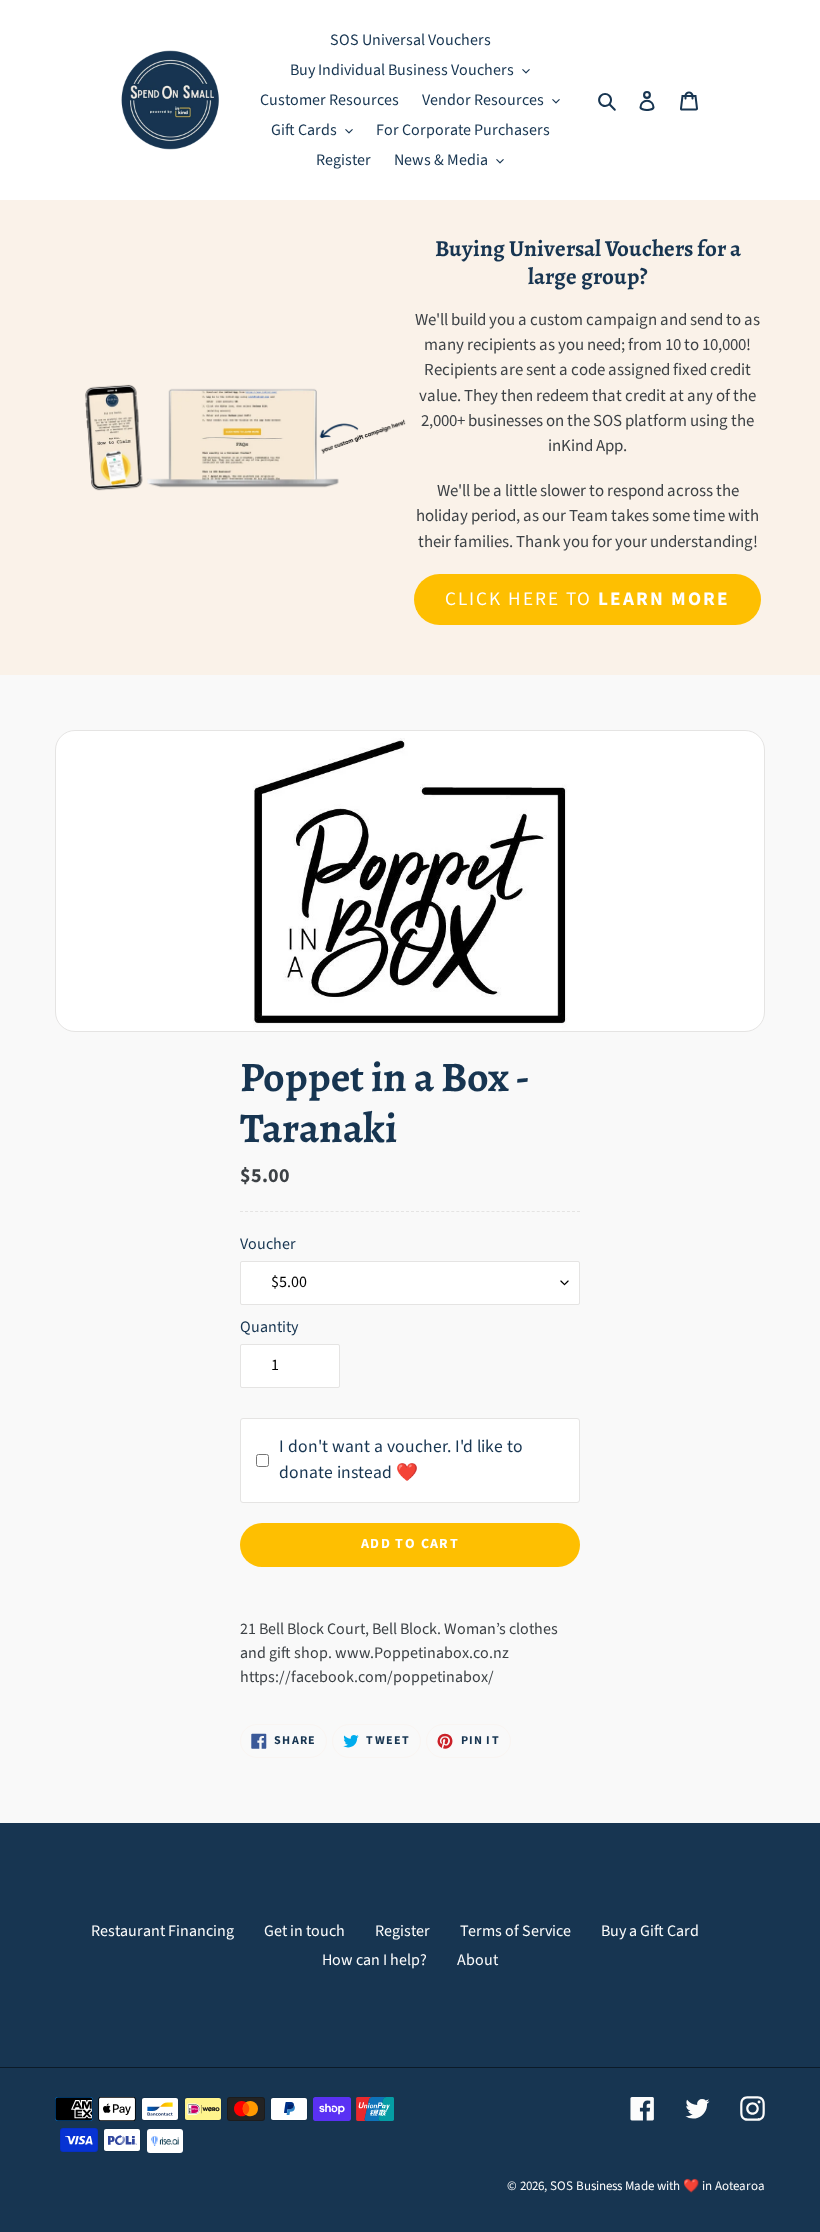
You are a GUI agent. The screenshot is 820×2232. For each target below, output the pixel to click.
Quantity (269, 1327)
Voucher (268, 1244)
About (477, 1960)
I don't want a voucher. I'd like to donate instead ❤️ (401, 1459)
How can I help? (374, 1960)
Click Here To (587, 599)
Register (402, 1931)
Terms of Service (515, 1931)
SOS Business (586, 2186)
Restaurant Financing (162, 1931)
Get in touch (304, 1931)
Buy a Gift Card (650, 1931)
